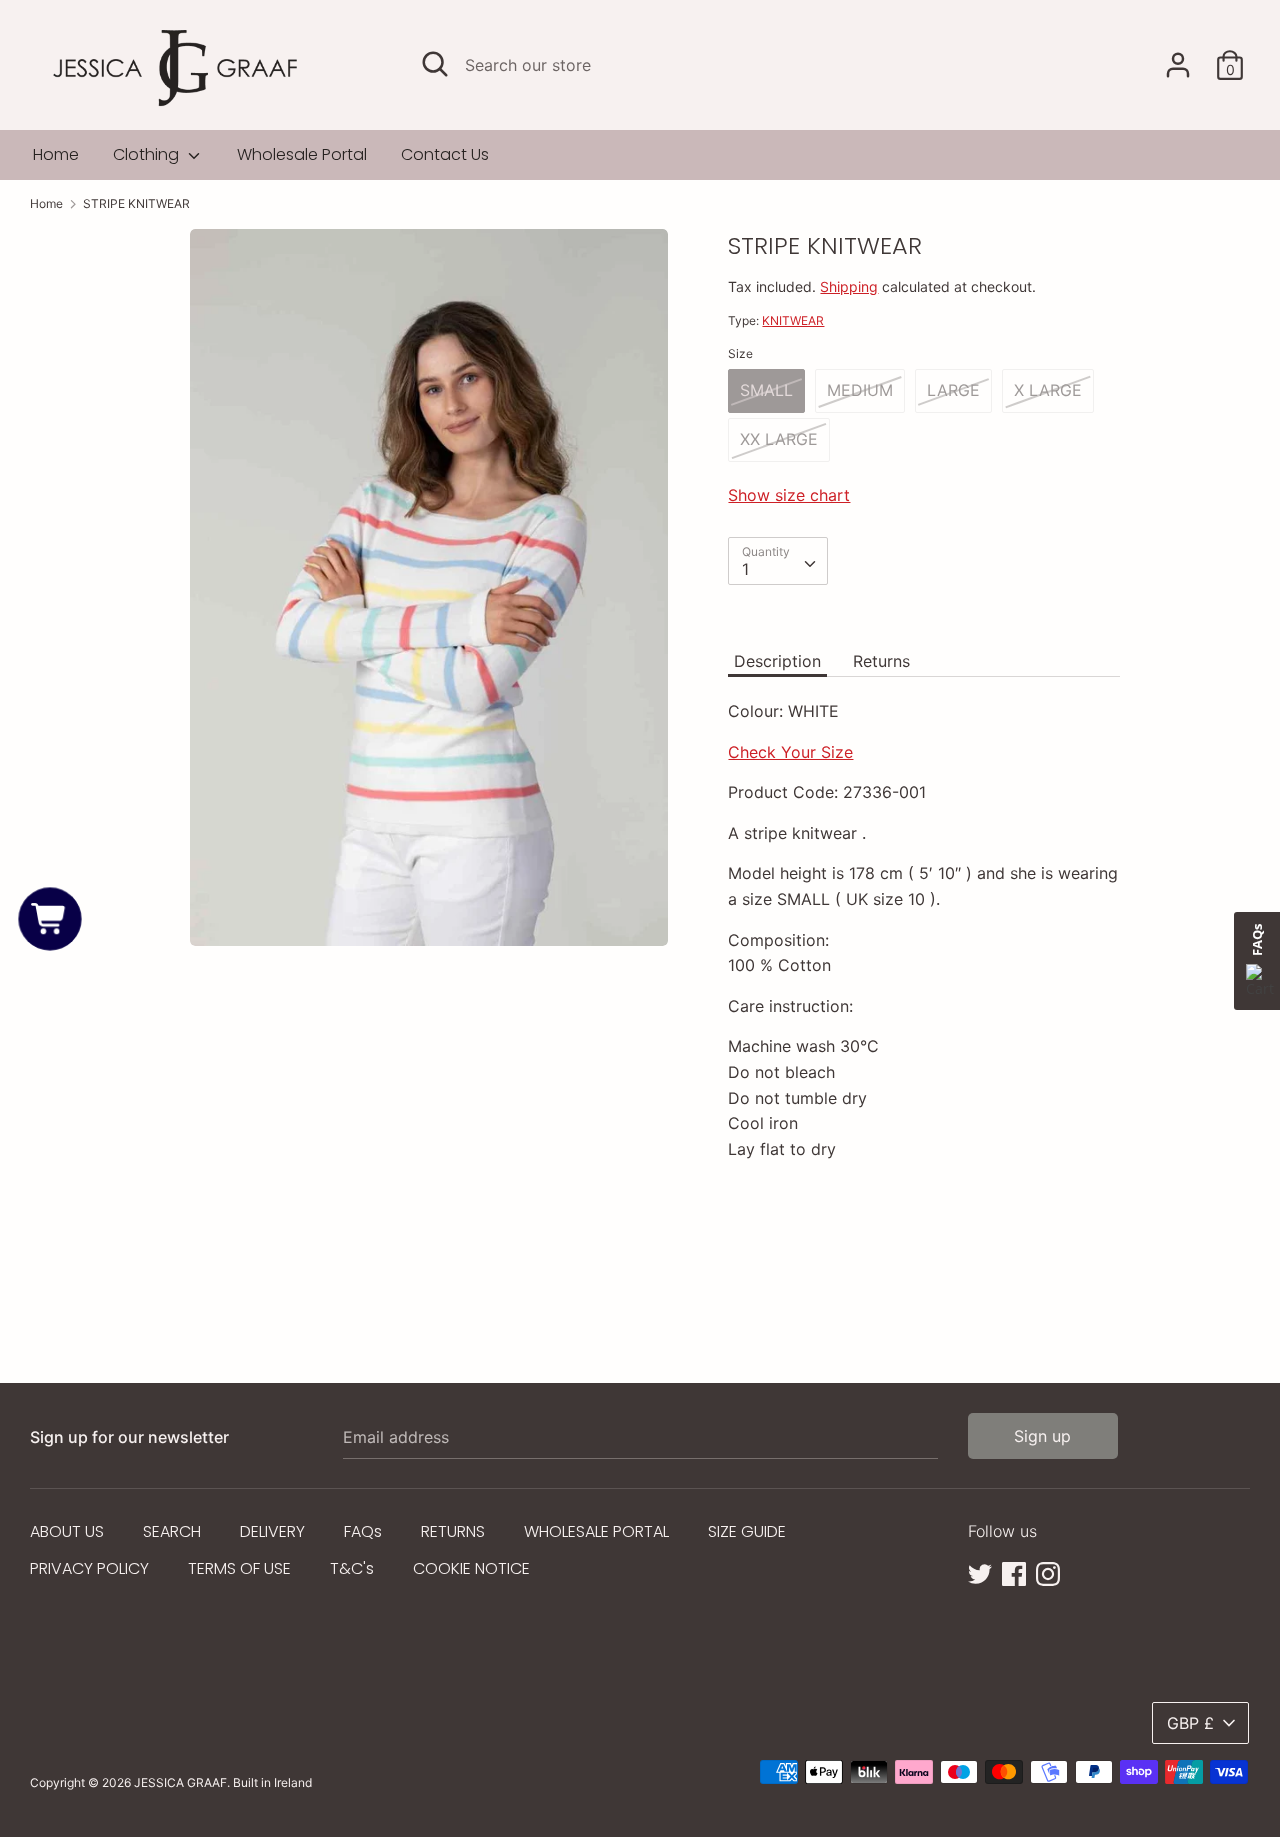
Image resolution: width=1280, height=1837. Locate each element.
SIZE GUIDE (747, 1531)
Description (777, 661)
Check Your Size (790, 752)
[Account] (1178, 57)
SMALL (766, 390)
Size (740, 353)
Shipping (849, 286)
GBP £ (1190, 1723)
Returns (881, 661)
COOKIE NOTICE (471, 1568)
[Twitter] (980, 1572)
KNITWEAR (793, 320)
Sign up (1042, 1436)
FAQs (363, 1531)
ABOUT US (67, 1531)
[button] (50, 918)
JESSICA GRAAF (180, 1782)
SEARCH (172, 1531)
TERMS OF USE (239, 1568)
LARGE (953, 390)
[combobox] (778, 561)
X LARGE (1048, 390)
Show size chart (789, 495)
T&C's (352, 1568)
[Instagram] (1048, 1572)
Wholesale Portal (302, 154)
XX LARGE (779, 439)
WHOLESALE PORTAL (596, 1531)
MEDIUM (860, 390)
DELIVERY (272, 1531)
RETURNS (453, 1531)
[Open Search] (435, 64)
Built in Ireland (272, 1782)
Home (56, 154)
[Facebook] (1014, 1572)
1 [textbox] (745, 569)
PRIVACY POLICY (89, 1568)
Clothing (148, 154)
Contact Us (445, 154)
